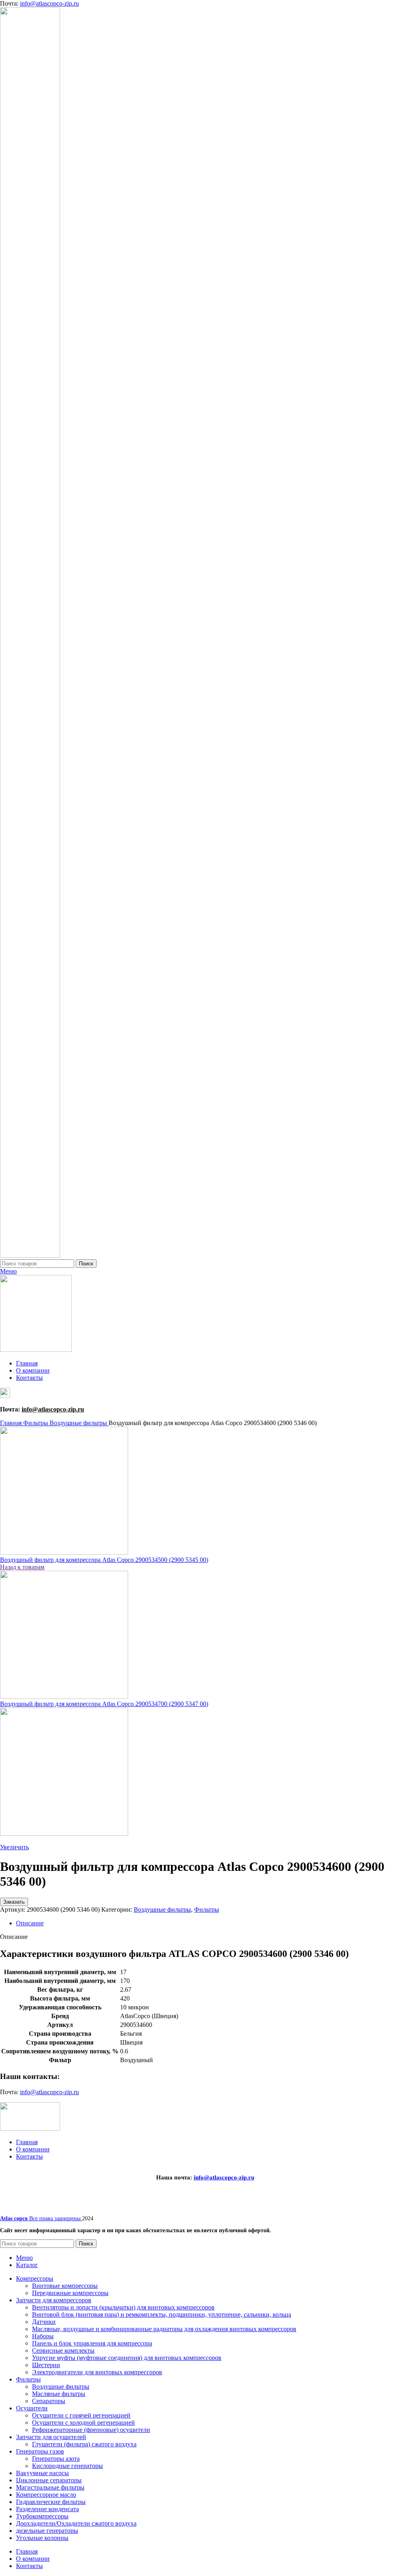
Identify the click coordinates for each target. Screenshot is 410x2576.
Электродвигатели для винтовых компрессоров (97, 2372)
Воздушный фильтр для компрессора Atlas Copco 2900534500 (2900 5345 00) (104, 1560)
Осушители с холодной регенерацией (83, 2423)
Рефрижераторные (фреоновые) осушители (91, 2430)
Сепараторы (49, 2401)
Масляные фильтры (59, 2394)
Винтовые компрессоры (65, 2286)
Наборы (43, 2336)
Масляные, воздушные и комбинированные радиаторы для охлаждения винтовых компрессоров (164, 2329)
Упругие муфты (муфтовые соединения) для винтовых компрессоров (127, 2358)
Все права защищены (41, 2218)
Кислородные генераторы (67, 2466)
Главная (12, 1423)
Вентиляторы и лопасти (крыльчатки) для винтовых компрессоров (123, 2307)
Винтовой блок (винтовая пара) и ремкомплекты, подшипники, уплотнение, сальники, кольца (162, 2314)
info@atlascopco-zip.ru (49, 3)
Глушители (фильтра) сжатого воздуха (84, 2444)
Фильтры (36, 1423)
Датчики (44, 2322)
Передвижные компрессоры (70, 2293)
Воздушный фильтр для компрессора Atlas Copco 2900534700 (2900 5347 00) (104, 1704)
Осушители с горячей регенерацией (81, 2415)
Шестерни (46, 2365)
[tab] (213, 1923)
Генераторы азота (56, 2459)
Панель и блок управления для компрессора (92, 2343)
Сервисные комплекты (63, 2350)
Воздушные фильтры (79, 1423)
